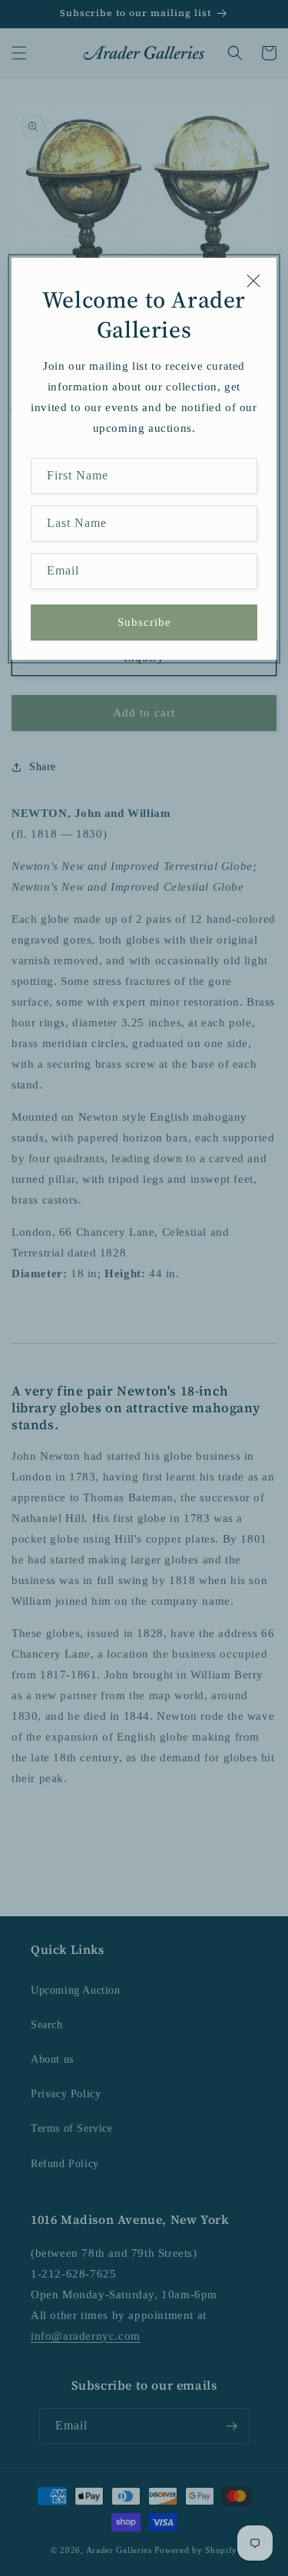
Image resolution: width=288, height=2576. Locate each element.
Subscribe (144, 622)
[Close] (253, 281)
